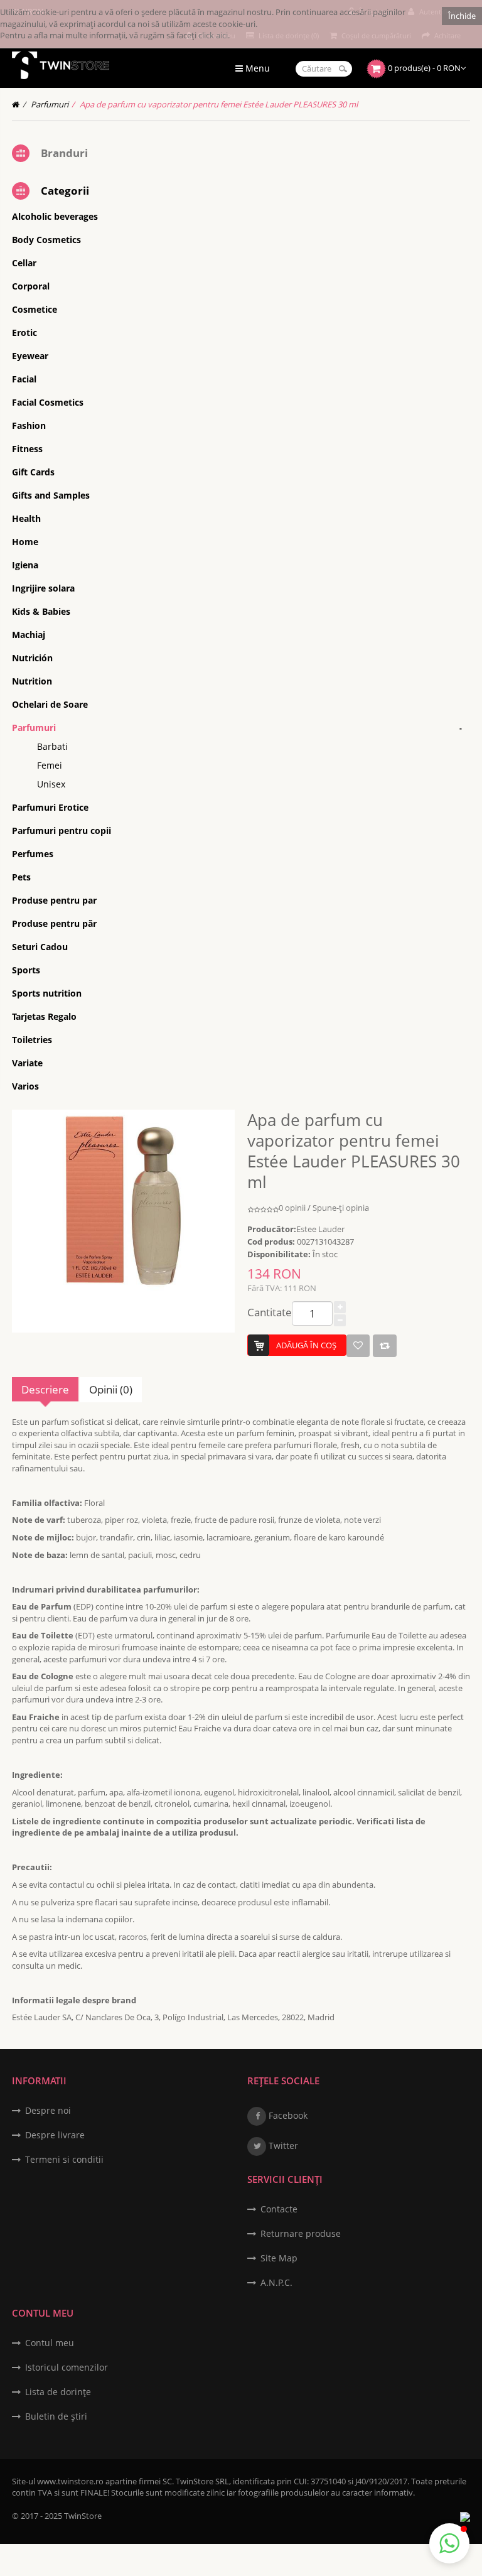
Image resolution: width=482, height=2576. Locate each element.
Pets (21, 877)
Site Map (279, 2258)
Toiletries (32, 1040)
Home (25, 542)
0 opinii (292, 1208)
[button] (449, 2543)
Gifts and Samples (51, 495)
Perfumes (33, 854)
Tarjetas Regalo (44, 1016)
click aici (213, 35)
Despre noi (48, 2110)
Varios (25, 1086)
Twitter (282, 2146)
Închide (462, 16)
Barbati (52, 746)
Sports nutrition (47, 993)
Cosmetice (35, 309)
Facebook (287, 2115)
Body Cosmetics (46, 240)
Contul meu (50, 2343)
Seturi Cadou (40, 947)
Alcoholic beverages (55, 216)
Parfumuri (50, 104)
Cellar (24, 263)
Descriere (45, 1389)
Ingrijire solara (43, 588)
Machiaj (29, 635)
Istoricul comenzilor (67, 2367)
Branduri (64, 153)
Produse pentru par (54, 900)
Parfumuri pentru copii (62, 831)
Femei (50, 765)
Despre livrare (55, 2135)
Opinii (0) (111, 1389)
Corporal (31, 286)
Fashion (29, 425)
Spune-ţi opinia (341, 1208)
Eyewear (30, 356)
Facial (24, 379)
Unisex (51, 784)
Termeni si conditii (64, 2159)
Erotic (24, 333)
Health (26, 518)
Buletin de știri (56, 2416)
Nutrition (32, 681)
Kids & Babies (41, 611)
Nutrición (32, 658)
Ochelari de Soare (50, 704)
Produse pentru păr (54, 923)
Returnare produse (301, 2233)
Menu (256, 68)
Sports (26, 970)
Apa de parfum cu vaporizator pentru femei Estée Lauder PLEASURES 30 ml (219, 104)
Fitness (27, 449)
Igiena (25, 565)
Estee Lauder (320, 1229)
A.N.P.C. (276, 2282)
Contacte (279, 2209)
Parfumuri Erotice (50, 807)
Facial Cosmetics (48, 402)
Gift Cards (33, 472)
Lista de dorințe (58, 2392)
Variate (27, 1063)
